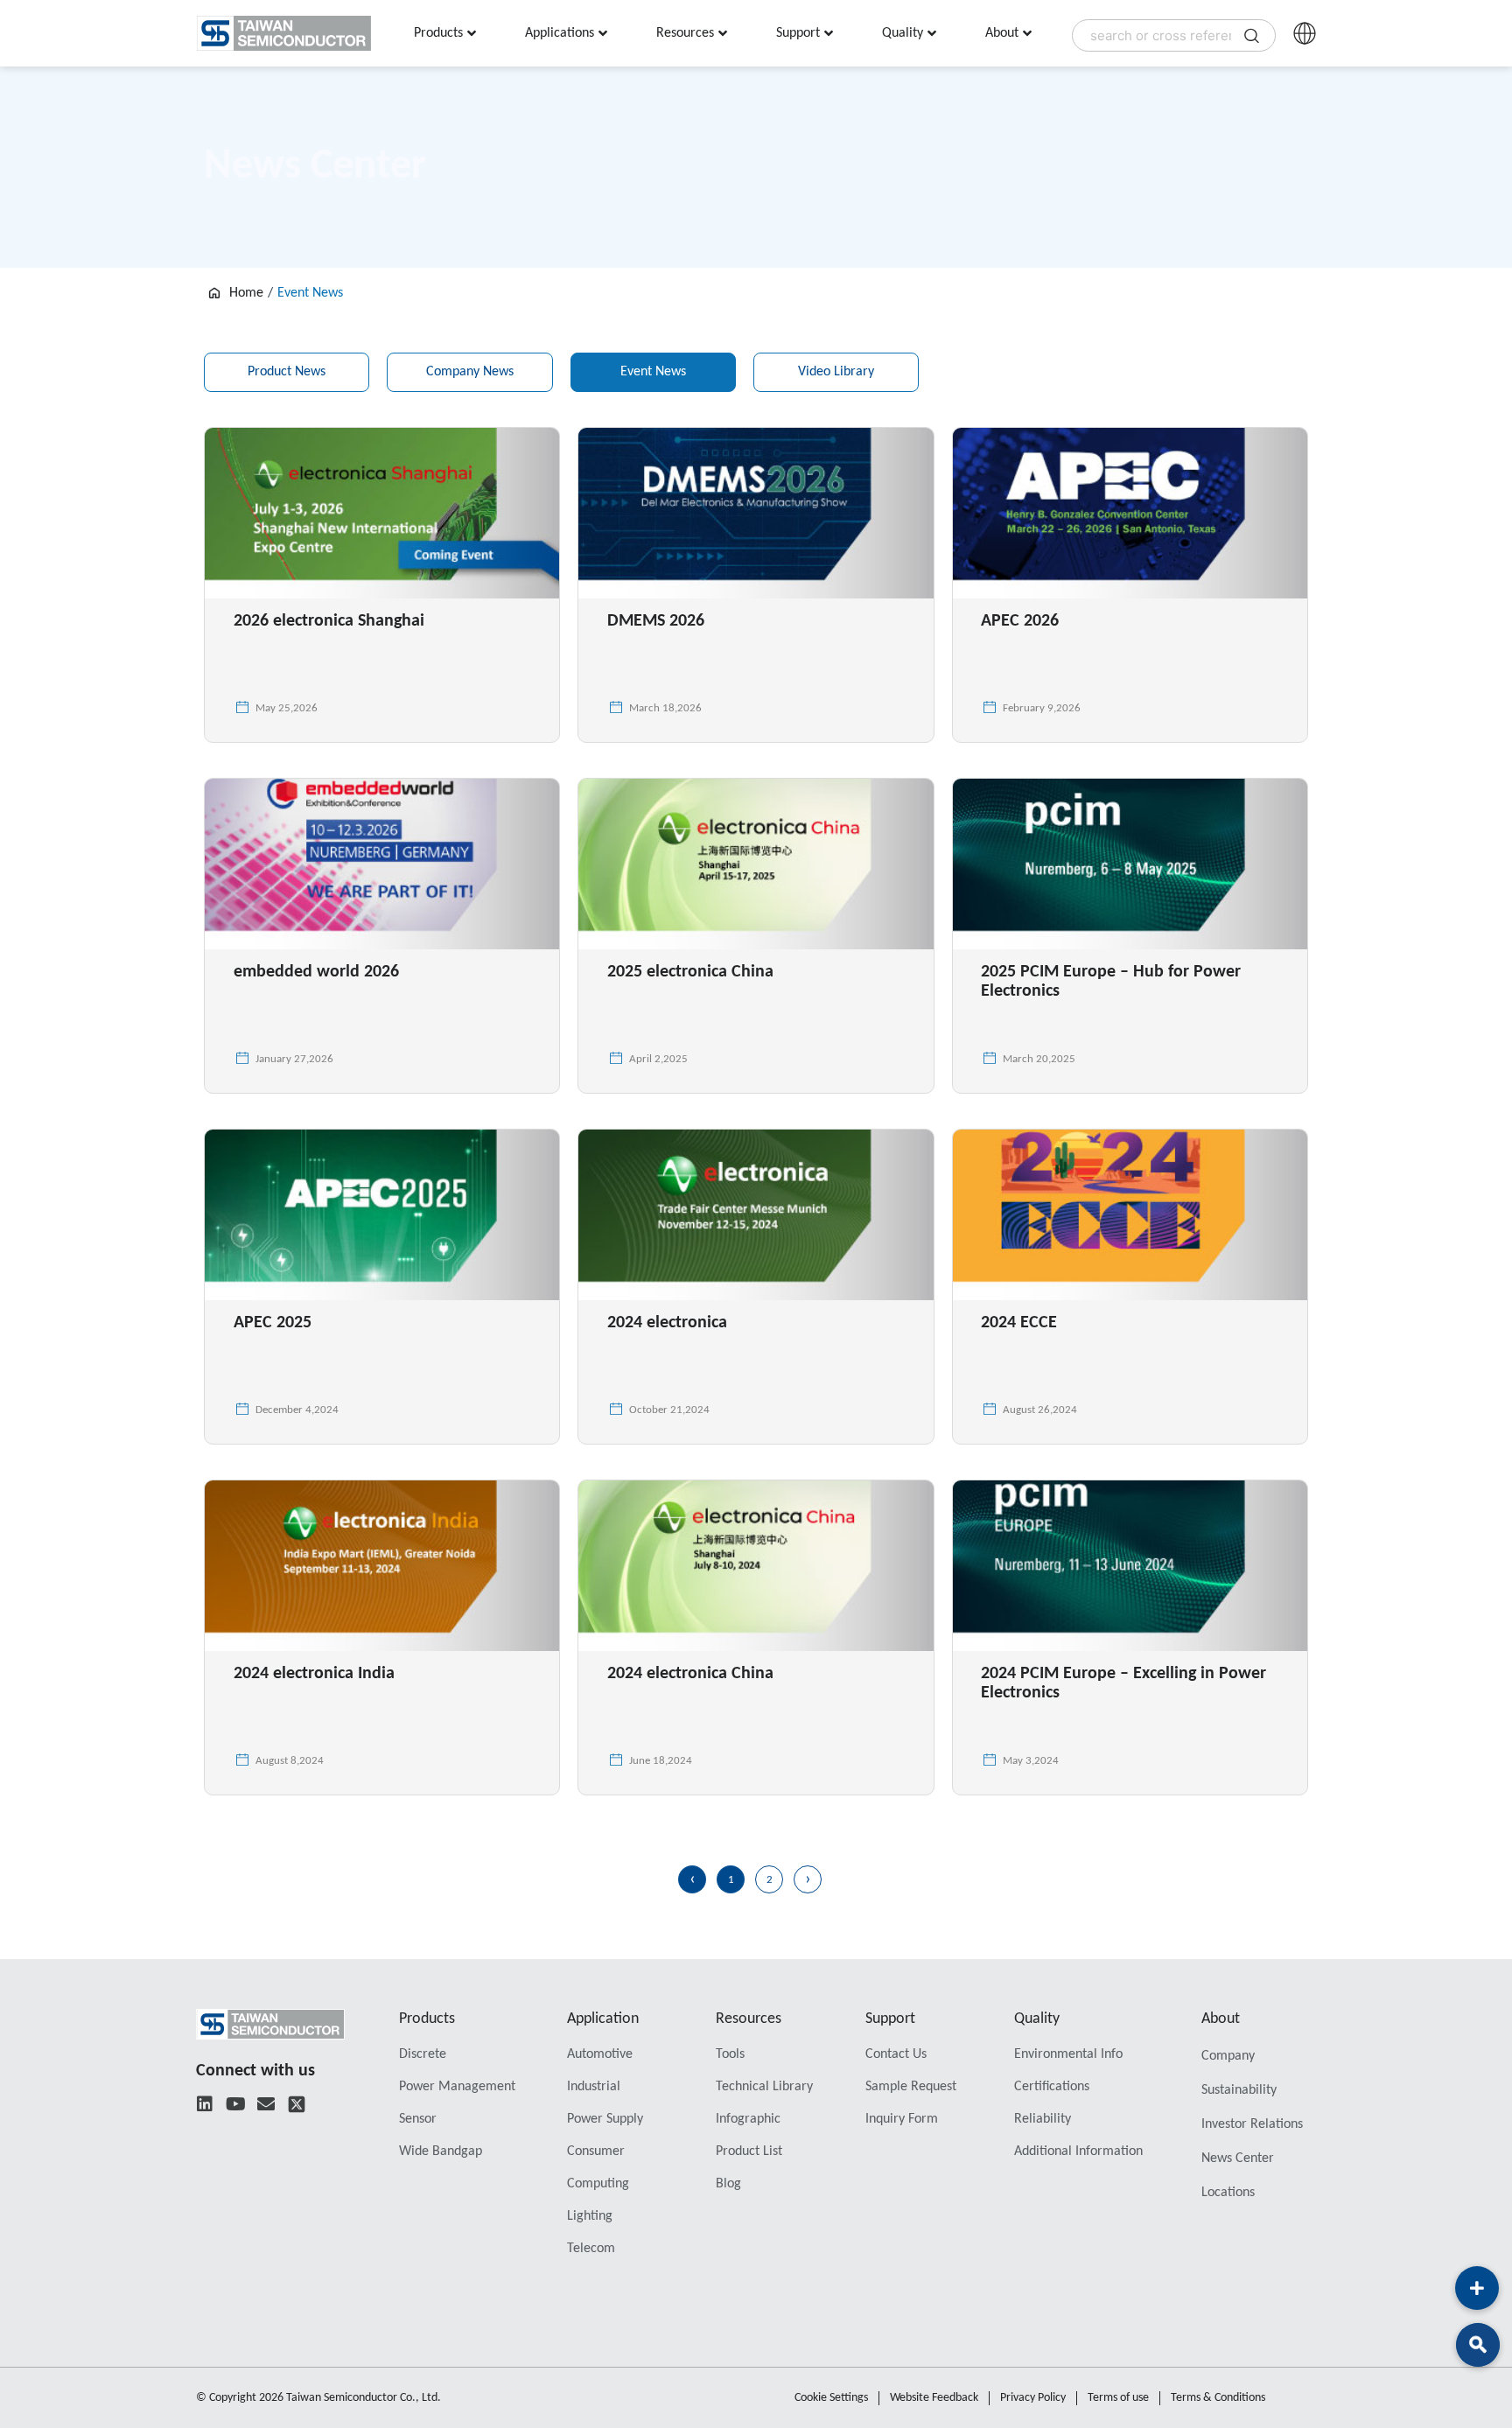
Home (246, 293)
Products (427, 2019)
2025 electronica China (690, 972)
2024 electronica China (690, 1674)
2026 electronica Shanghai (329, 621)
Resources (749, 2019)
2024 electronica (667, 1323)
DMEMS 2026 (656, 621)
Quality (1037, 2019)
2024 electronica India (314, 1674)
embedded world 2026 (316, 972)
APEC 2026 (1020, 621)
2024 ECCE (1019, 1323)
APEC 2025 (273, 1323)
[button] (1478, 2345)
